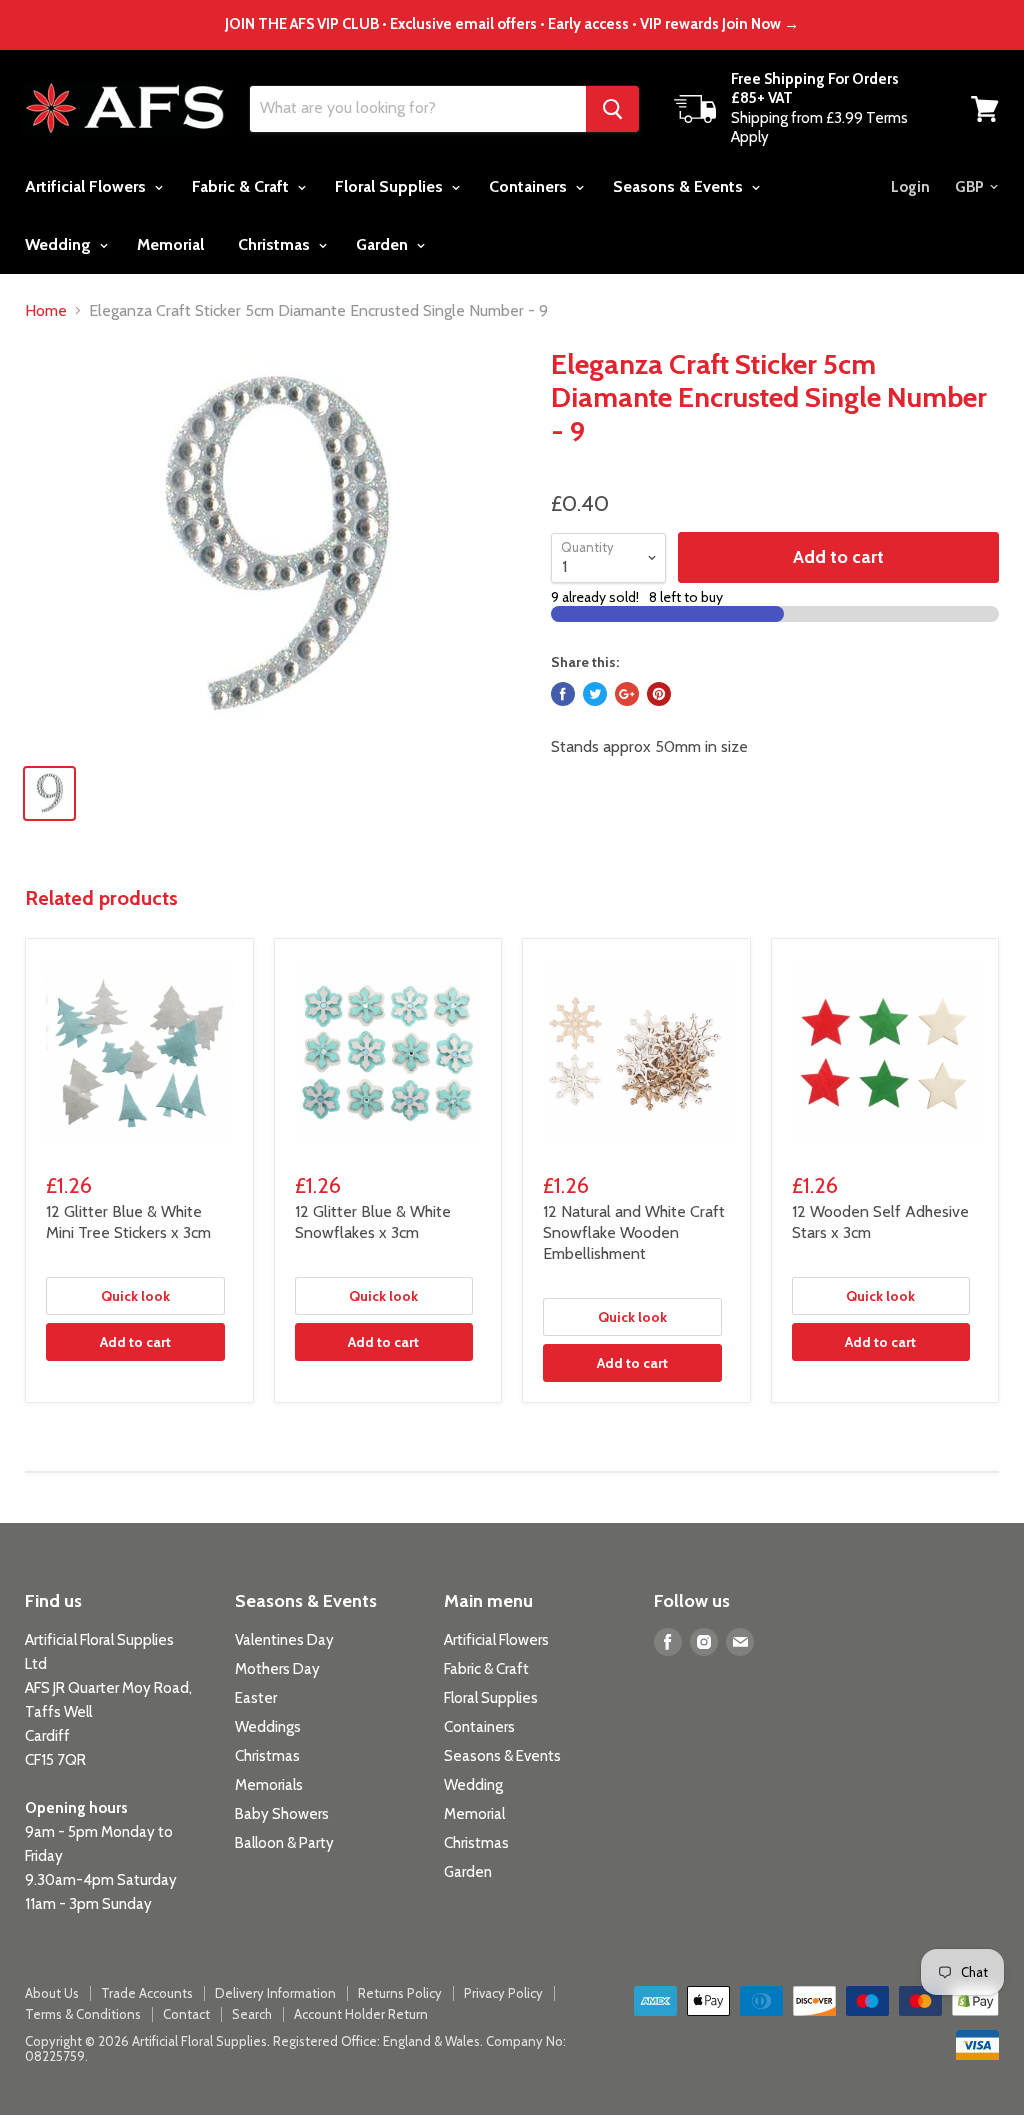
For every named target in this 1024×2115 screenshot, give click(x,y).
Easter (256, 1698)
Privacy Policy (503, 1993)
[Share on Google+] (627, 694)
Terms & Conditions (83, 2014)
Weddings (268, 1727)
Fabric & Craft (242, 186)
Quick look (135, 1296)
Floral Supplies (391, 186)
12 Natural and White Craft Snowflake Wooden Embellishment (634, 1232)
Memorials (269, 1785)
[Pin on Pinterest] (659, 694)
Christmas (276, 244)
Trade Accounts (147, 1993)
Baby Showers (282, 1814)
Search (252, 2014)
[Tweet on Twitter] (595, 694)
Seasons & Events (680, 186)
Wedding (60, 244)
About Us (52, 1993)
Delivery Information (275, 1993)
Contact (186, 2014)
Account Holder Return (361, 2014)
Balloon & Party (284, 1843)
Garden (384, 244)
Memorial (170, 244)
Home (46, 311)
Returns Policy (400, 1993)
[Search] (612, 109)
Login (910, 187)
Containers (530, 186)
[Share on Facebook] (563, 694)
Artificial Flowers (87, 186)
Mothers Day (277, 1669)
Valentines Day (284, 1640)
